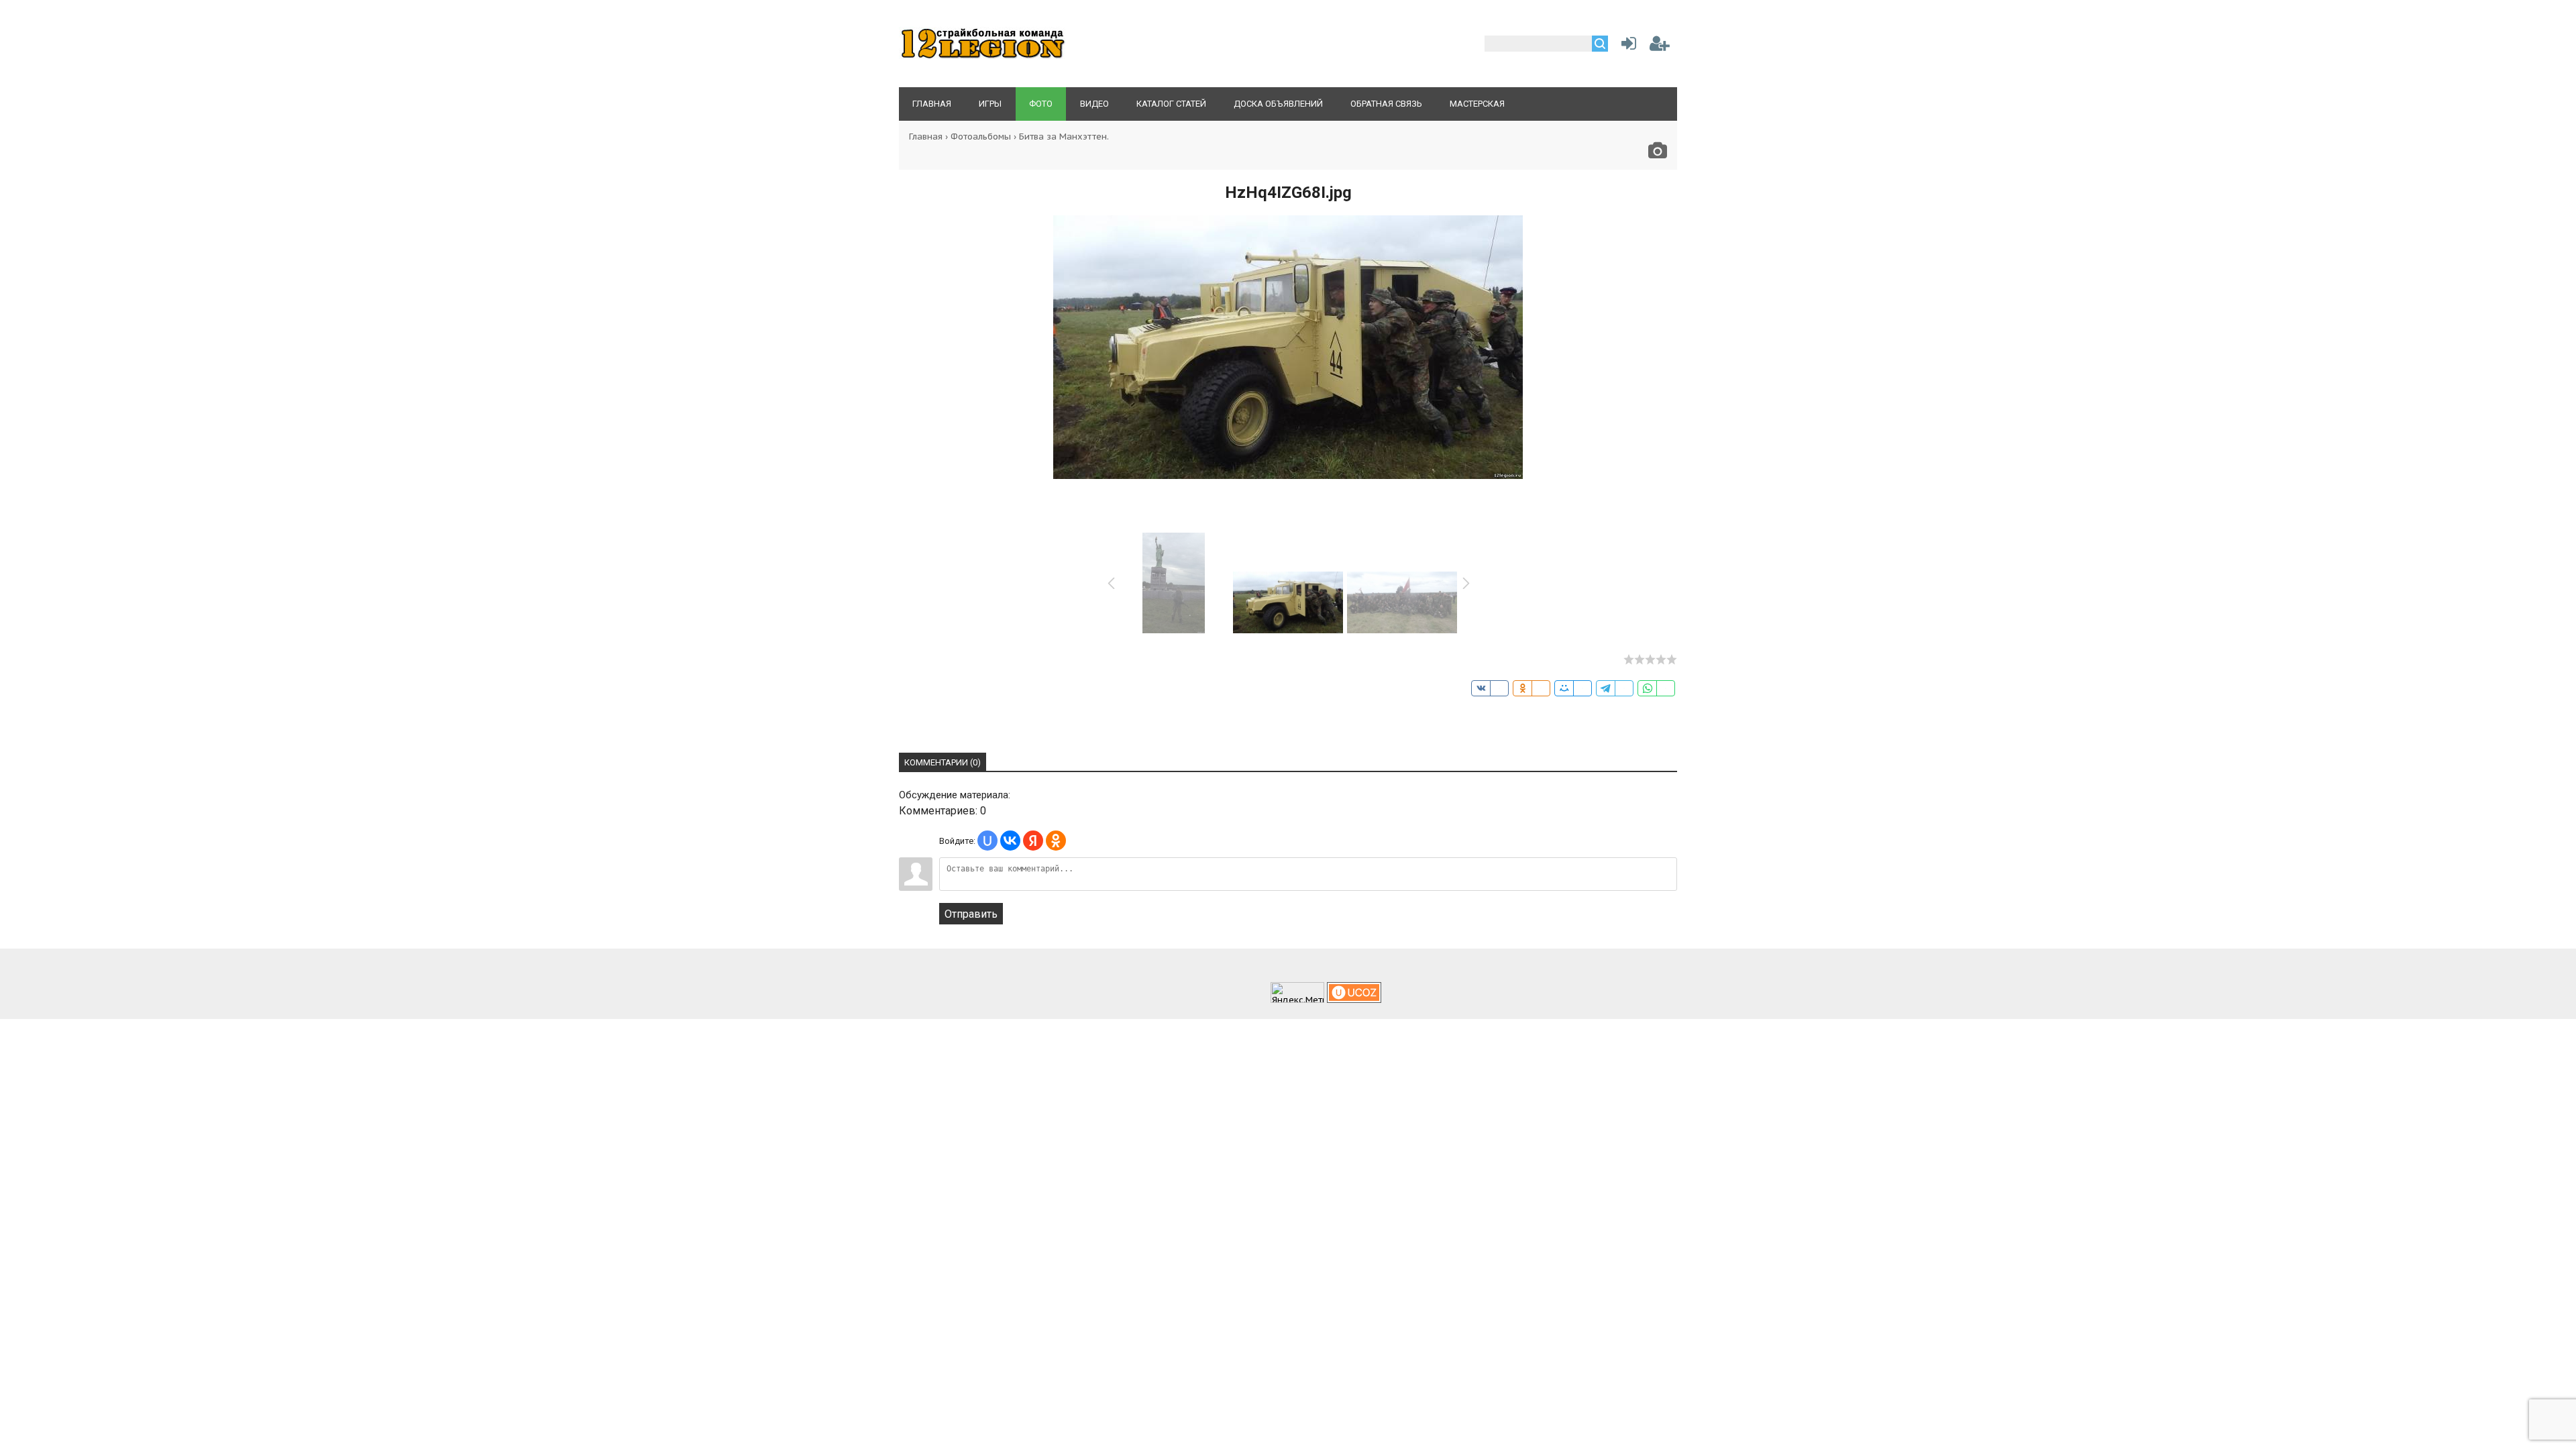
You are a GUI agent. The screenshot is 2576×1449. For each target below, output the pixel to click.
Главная (926, 137)
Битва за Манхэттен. (1064, 137)
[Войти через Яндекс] (1033, 841)
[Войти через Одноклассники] (1056, 841)
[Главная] (983, 57)
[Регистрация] (1660, 46)
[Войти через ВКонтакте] (1010, 841)
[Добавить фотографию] (1658, 154)
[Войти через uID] (987, 841)
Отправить (971, 914)
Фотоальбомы (981, 137)
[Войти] (1626, 46)
